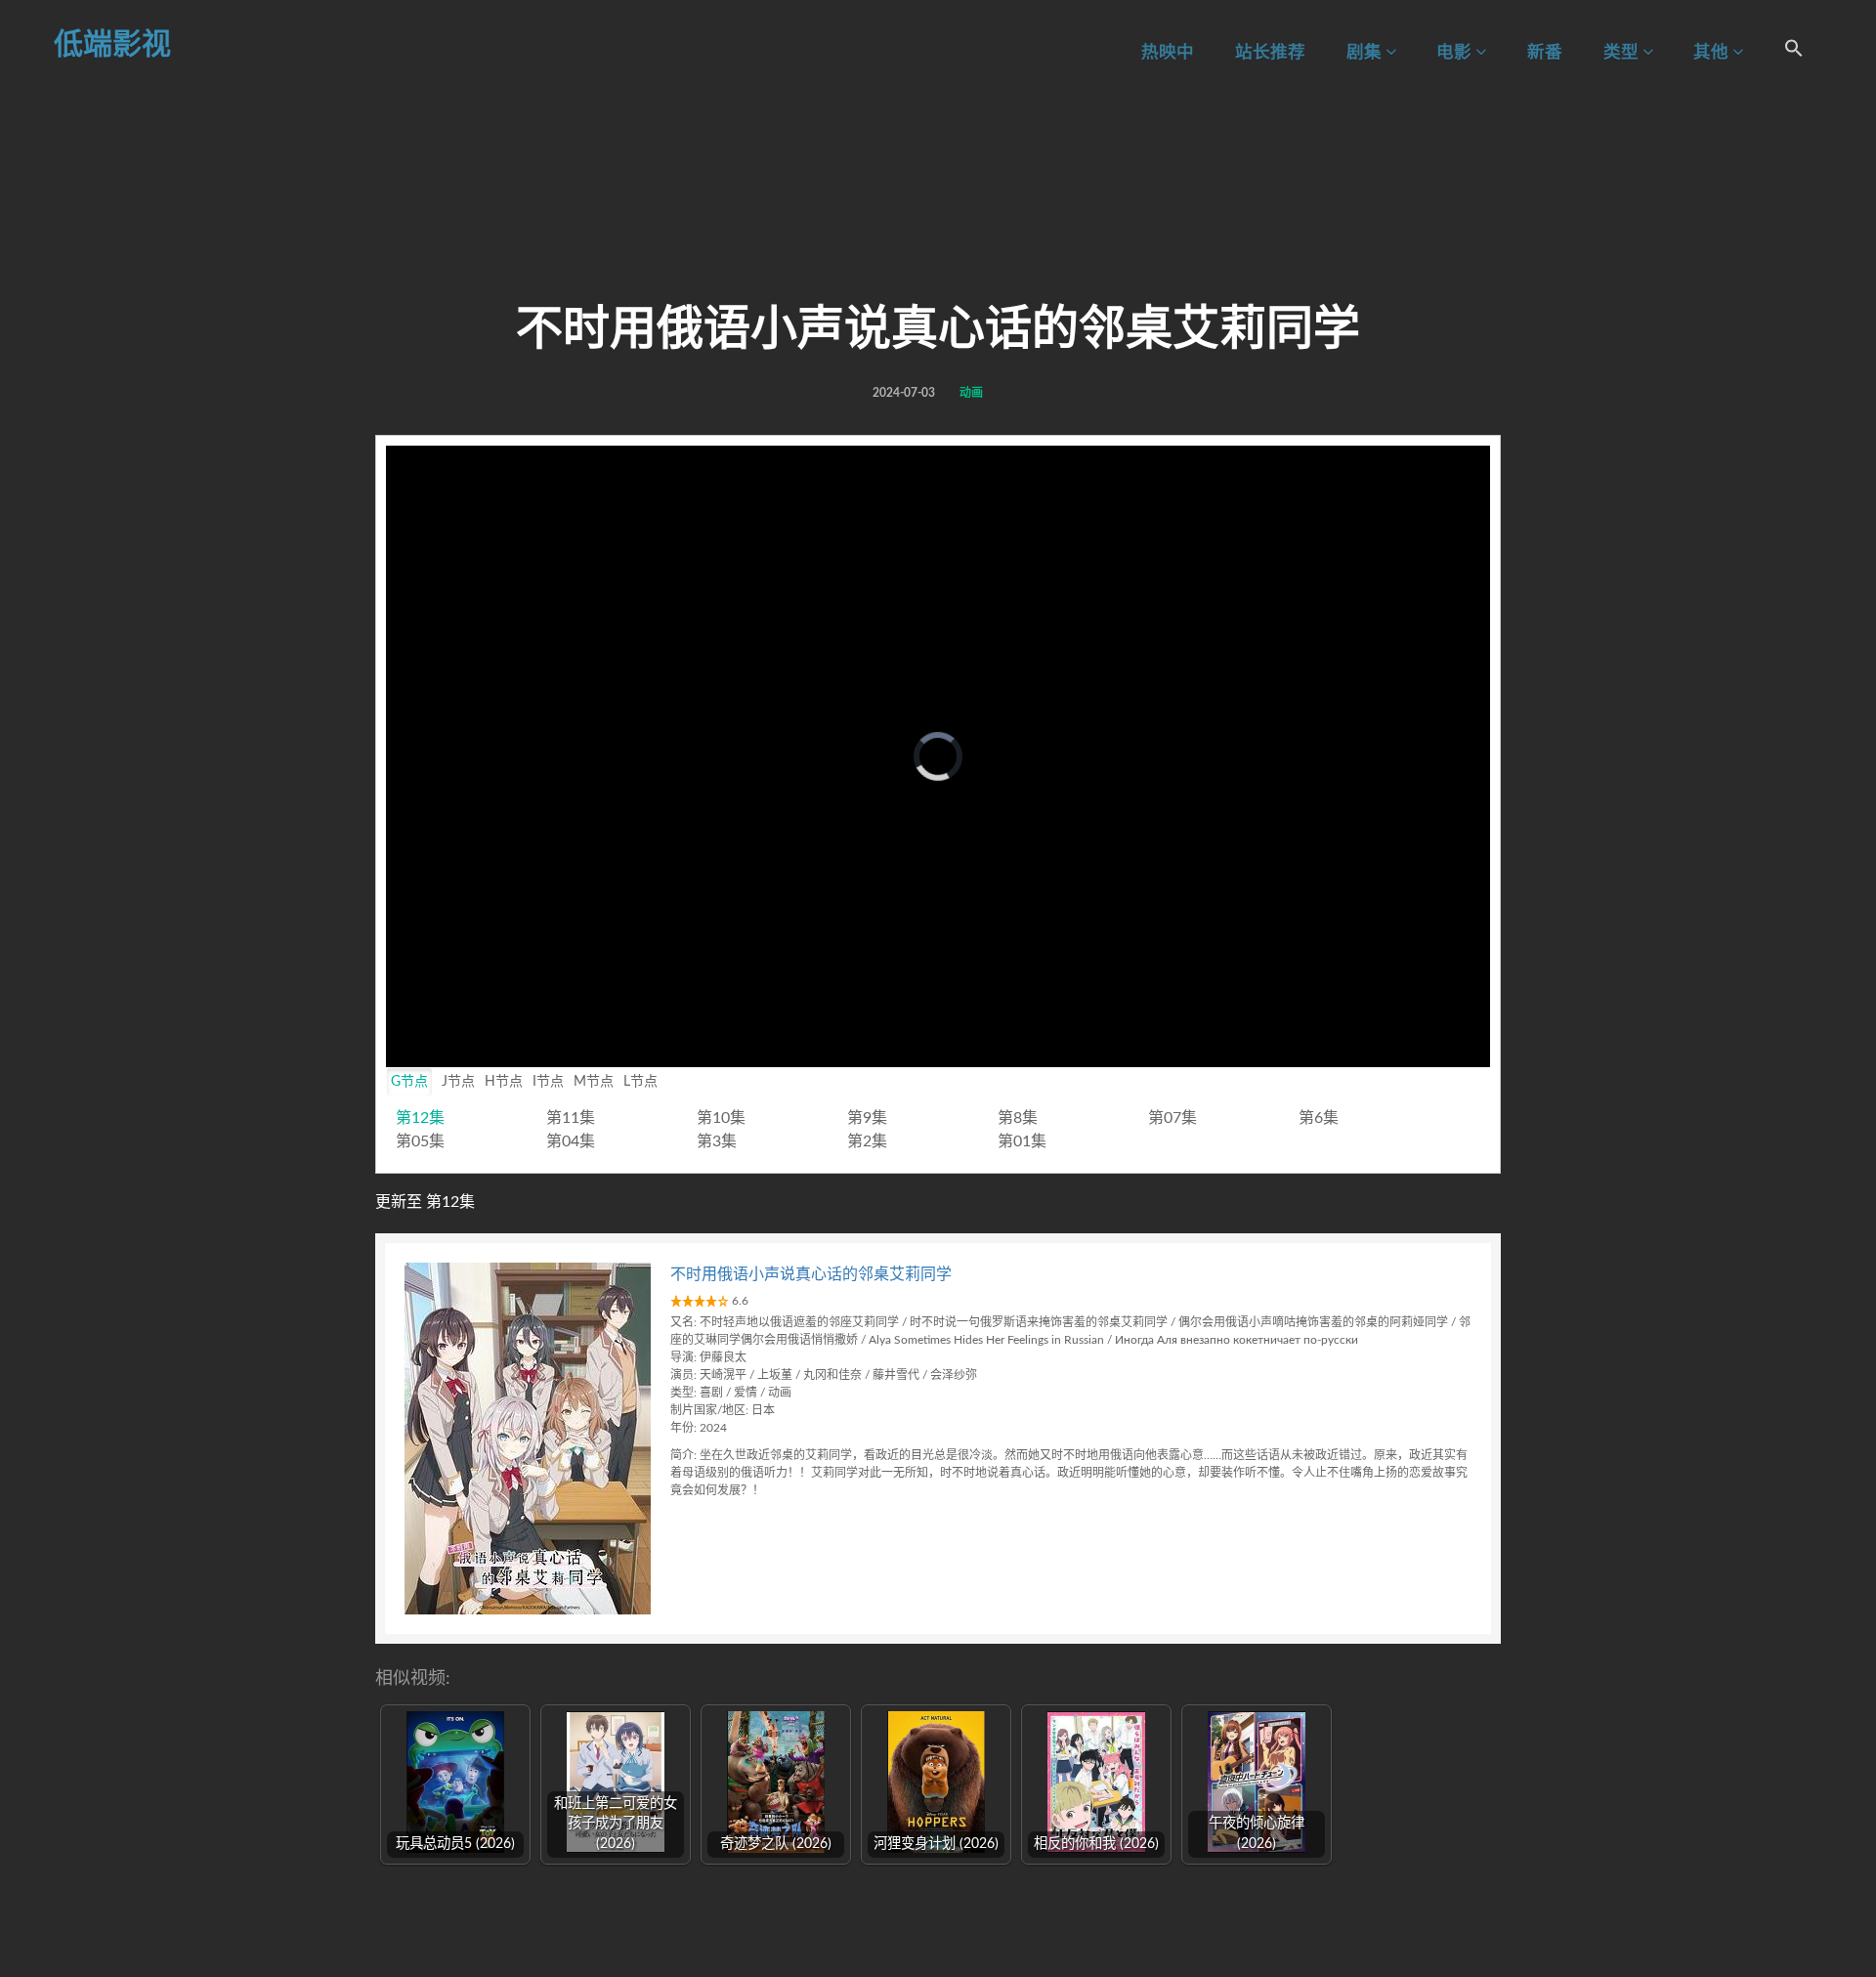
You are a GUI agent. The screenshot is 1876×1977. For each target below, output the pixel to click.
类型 (1623, 52)
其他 (1713, 52)
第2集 (867, 1141)
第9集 (867, 1118)
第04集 (571, 1141)
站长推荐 (1270, 52)
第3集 (717, 1141)
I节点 (548, 1082)
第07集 (1172, 1118)
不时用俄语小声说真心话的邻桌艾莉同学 (811, 1274)
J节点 (458, 1082)
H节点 (504, 1082)
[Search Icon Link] (1794, 51)
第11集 (571, 1118)
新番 (1545, 52)
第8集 (1018, 1118)
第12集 (420, 1118)
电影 (1456, 52)
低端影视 (112, 45)
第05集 (420, 1141)
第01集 (1022, 1141)
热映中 (1168, 52)
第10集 (721, 1118)
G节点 (409, 1082)
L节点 (640, 1082)
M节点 (594, 1082)
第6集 (1319, 1118)
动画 (971, 393)
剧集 (1366, 52)
